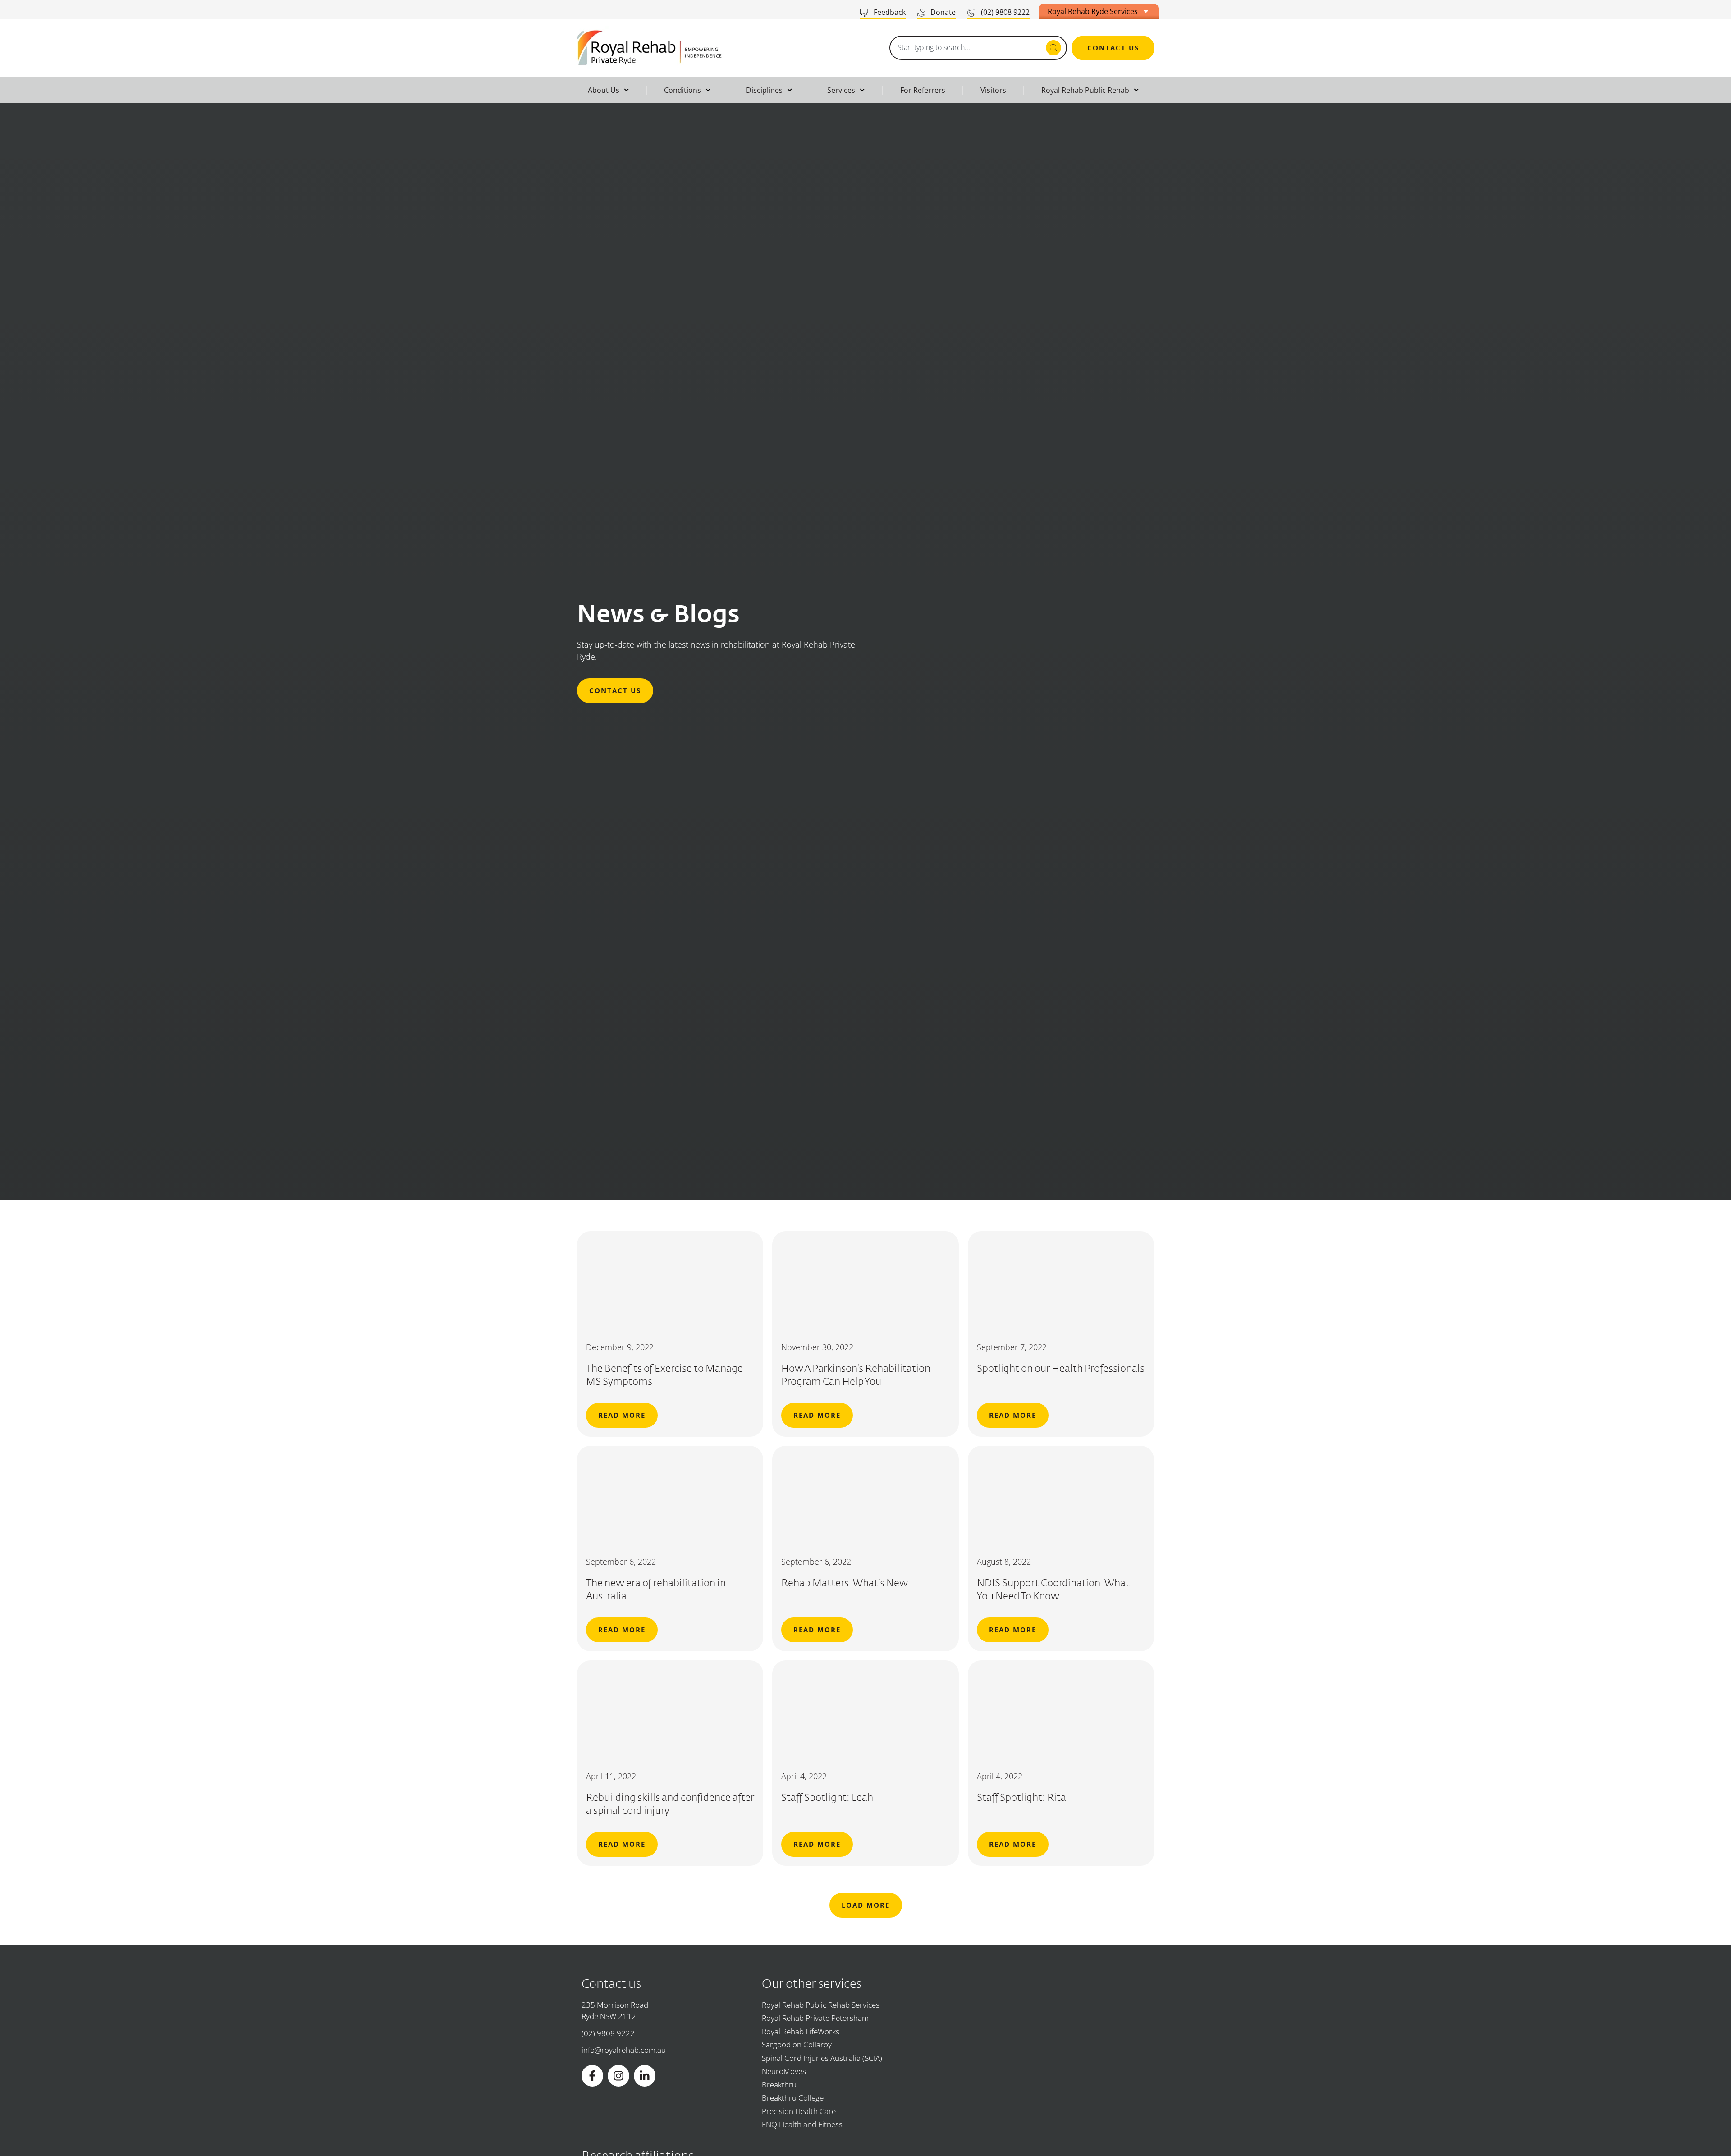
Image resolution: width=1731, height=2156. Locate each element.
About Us (604, 90)
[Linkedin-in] (645, 2076)
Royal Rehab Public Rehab (1085, 90)
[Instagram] (618, 2076)
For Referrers (923, 90)
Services (841, 90)
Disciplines (764, 90)
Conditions (682, 90)
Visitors (993, 90)
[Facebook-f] (592, 2076)
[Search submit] (1053, 48)
